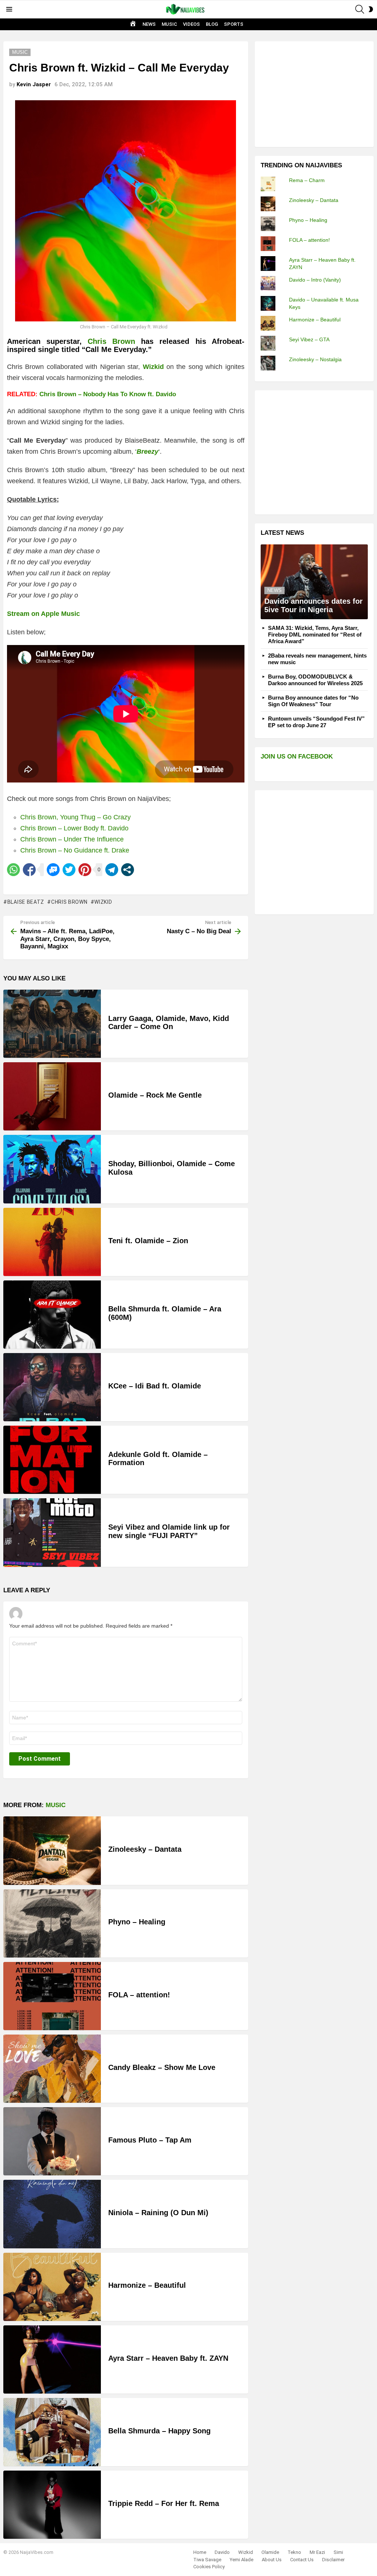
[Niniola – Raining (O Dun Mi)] (52, 2214)
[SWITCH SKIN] (371, 9)
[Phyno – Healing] (52, 1923)
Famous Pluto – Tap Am (150, 2140)
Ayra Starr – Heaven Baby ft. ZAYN (168, 2358)
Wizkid (103, 902)
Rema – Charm (307, 180)
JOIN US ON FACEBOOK (297, 757)
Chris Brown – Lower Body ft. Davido (74, 828)
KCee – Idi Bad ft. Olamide (155, 1386)
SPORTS (234, 24)
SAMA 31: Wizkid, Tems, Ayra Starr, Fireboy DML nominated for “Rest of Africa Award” (315, 635)
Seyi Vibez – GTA (309, 339)
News (274, 590)
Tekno (294, 2552)
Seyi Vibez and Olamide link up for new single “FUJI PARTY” (169, 1531)
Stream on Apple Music (43, 614)
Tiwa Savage (207, 2560)
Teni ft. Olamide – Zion (148, 1241)
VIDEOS (191, 24)
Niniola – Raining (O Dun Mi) (158, 2213)
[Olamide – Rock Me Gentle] (52, 1096)
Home (200, 2552)
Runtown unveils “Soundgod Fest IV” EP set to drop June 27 (316, 722)
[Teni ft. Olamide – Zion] (52, 1242)
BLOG (212, 24)
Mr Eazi (317, 2552)
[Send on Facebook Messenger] (53, 870)
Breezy (147, 452)
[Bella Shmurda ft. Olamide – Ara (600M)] (52, 1315)
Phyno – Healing (137, 1922)
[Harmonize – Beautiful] (52, 2287)
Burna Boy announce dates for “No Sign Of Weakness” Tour (313, 701)
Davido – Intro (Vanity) (315, 280)
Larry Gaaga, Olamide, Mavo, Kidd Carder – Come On (169, 1023)
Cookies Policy (209, 2567)
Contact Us (302, 2560)
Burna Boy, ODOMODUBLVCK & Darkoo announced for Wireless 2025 (315, 680)
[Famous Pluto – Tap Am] (52, 2141)
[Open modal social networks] (128, 870)
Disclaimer (333, 2560)
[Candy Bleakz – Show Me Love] (52, 2069)
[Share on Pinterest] (85, 870)
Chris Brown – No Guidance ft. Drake (75, 850)
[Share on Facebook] (29, 870)
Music (56, 1805)
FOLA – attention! (139, 1995)
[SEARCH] (360, 9)
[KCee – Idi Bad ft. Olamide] (52, 1387)
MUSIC (169, 24)
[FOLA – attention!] (52, 1996)
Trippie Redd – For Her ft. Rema (164, 2503)
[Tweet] (69, 870)
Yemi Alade (242, 2560)
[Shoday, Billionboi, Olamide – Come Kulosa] (52, 1169)
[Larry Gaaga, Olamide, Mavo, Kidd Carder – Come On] (52, 1024)
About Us (272, 2560)
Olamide (270, 2552)
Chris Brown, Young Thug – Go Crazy (75, 817)
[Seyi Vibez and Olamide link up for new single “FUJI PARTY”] (52, 1532)
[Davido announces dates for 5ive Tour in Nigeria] (314, 582)
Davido (222, 2552)
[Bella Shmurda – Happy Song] (52, 2432)
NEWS (149, 24)
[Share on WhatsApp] (13, 870)
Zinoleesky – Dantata (145, 1849)
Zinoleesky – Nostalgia (315, 359)
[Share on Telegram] (112, 870)
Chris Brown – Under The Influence (72, 839)
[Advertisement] (316, 93)
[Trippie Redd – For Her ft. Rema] (52, 2505)
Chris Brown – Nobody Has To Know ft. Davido (108, 394)
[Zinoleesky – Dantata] (52, 1850)
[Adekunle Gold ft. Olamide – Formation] (52, 1460)
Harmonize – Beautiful (147, 2285)
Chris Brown (111, 341)
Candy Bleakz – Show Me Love (162, 2067)
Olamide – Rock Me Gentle (155, 1095)
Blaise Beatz (26, 902)
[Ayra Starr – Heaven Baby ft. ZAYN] (52, 2359)
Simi (338, 2552)
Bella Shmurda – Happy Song (159, 2431)
